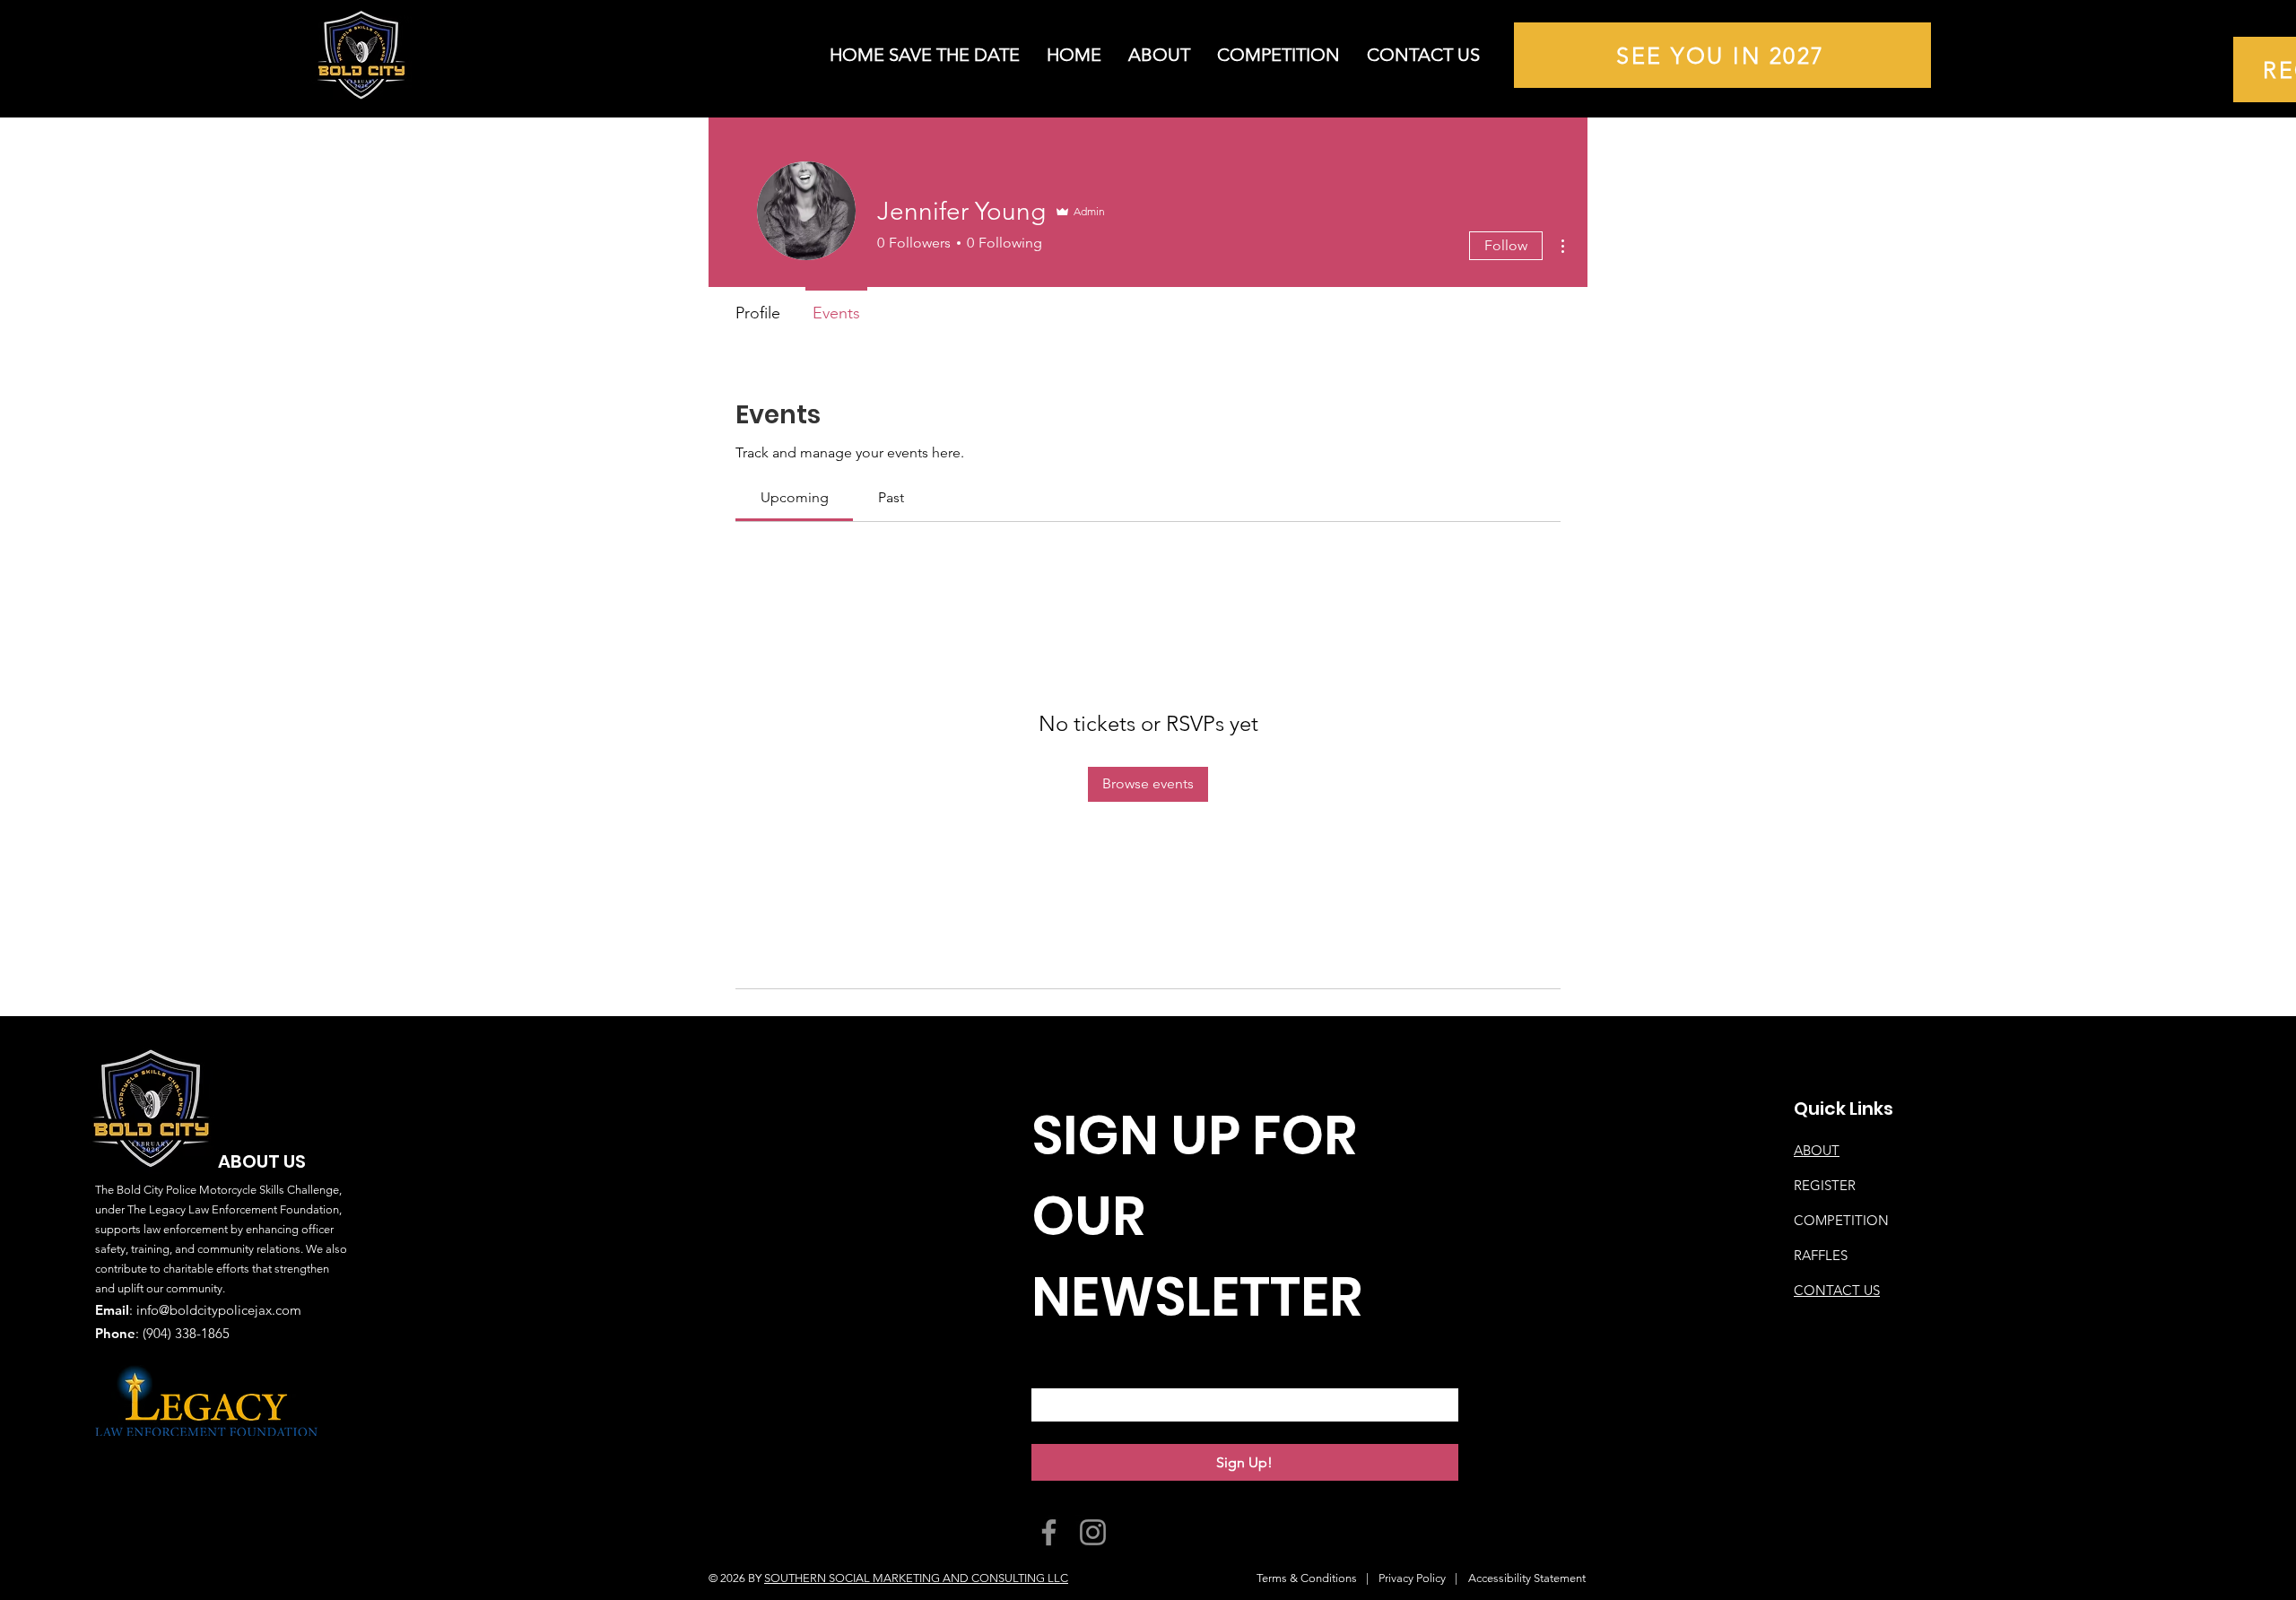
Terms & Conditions (1307, 1578)
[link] (795, 497)
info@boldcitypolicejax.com (219, 1310)
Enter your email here (1113, 1370)
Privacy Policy (1412, 1578)
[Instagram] (1093, 1532)
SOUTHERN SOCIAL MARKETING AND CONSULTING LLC (916, 1578)
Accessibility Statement (1527, 1578)
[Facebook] (1049, 1532)
